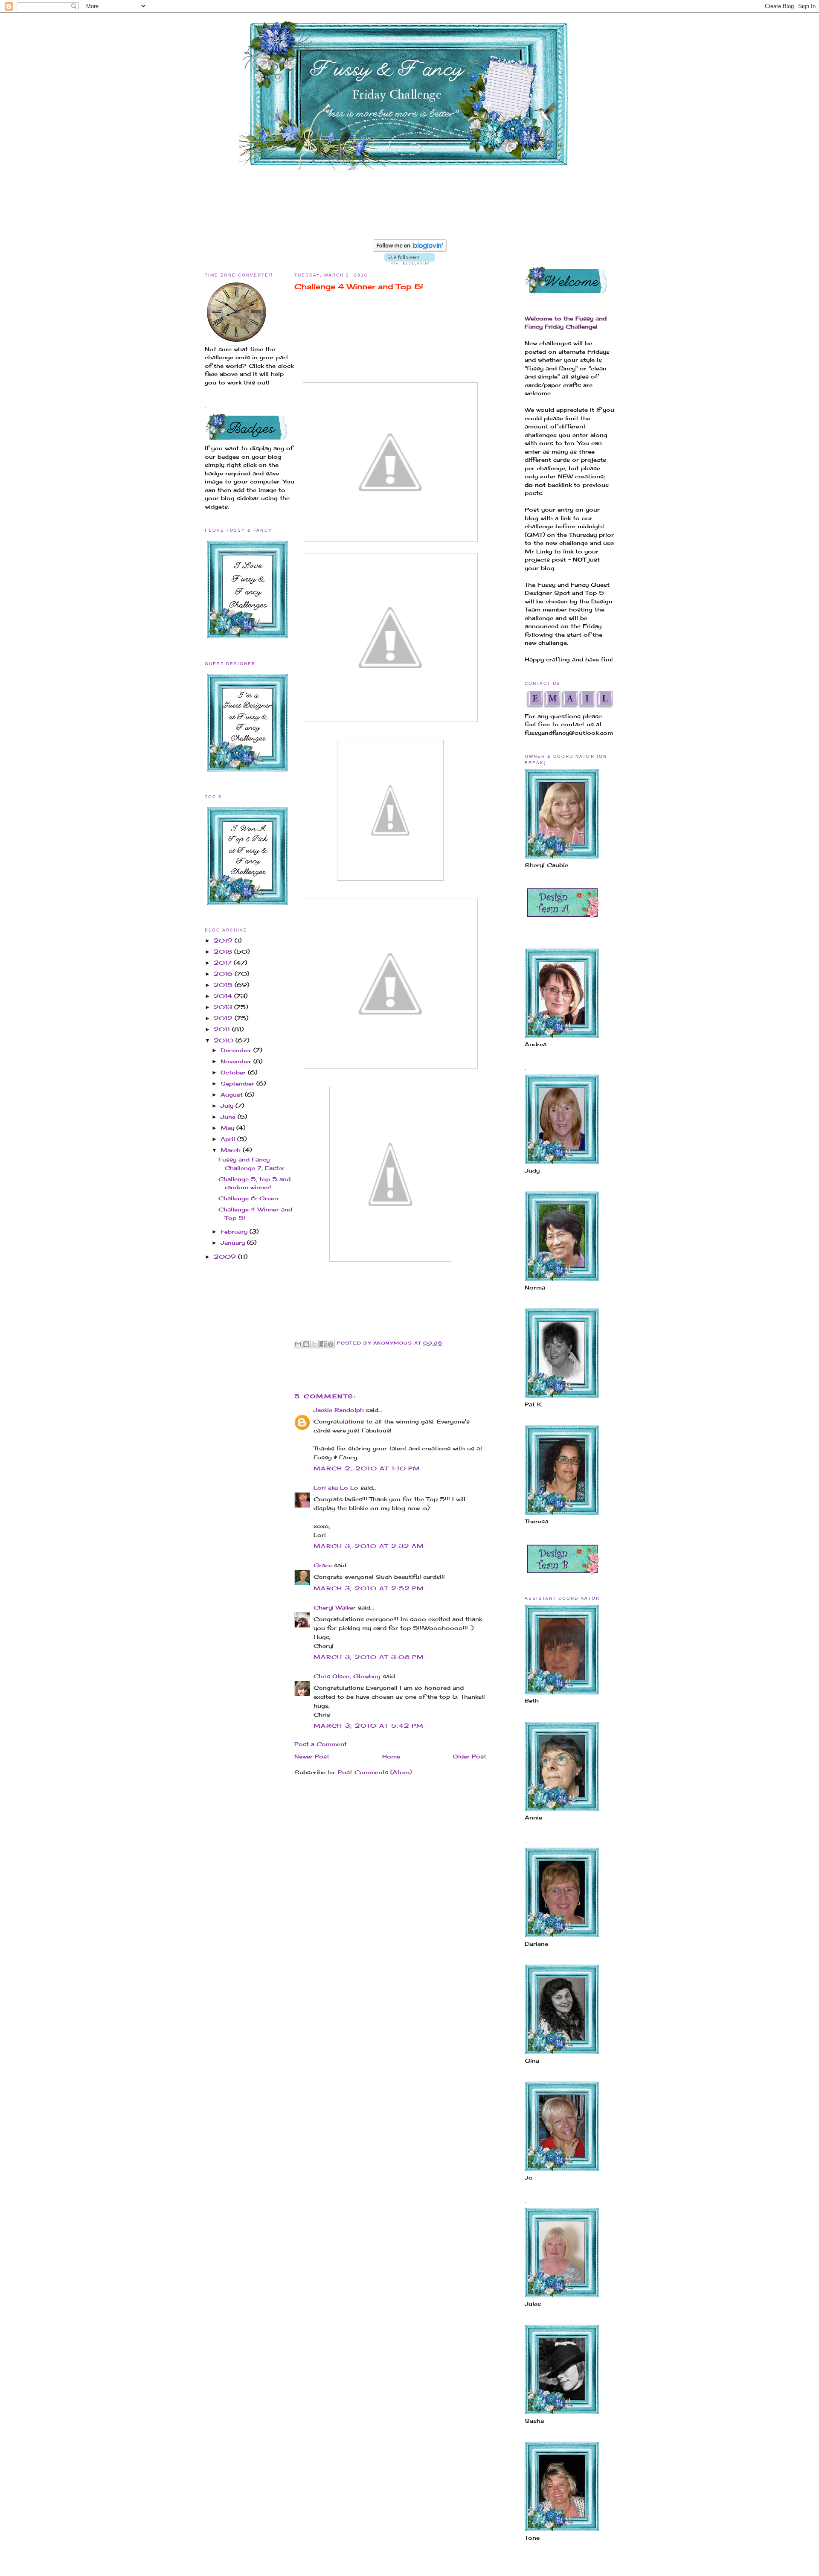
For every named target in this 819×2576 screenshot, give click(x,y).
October (234, 1072)
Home (391, 1756)
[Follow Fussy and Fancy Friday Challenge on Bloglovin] (410, 250)
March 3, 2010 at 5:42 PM (369, 1726)
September (238, 1083)
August (233, 1094)
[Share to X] (314, 1344)
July (228, 1106)
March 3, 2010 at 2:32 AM (369, 1546)
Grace (323, 1565)
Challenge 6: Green (248, 1198)
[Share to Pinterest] (331, 1344)
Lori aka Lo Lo (336, 1487)
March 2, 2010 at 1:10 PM (367, 1468)
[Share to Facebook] (322, 1344)
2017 (224, 963)
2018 (224, 952)
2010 (225, 1040)
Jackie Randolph (339, 1410)
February (235, 1231)
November (237, 1061)
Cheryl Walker (335, 1607)
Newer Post (312, 1756)
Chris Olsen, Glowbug (347, 1676)
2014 (224, 996)
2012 (224, 1018)
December (237, 1050)
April (229, 1139)
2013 (224, 1007)
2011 (223, 1029)
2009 (226, 1257)
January (234, 1243)
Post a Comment (321, 1744)
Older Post (470, 1756)
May (228, 1128)
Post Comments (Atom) (375, 1772)
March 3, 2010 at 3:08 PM (369, 1657)
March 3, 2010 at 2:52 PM (369, 1588)
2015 (224, 985)
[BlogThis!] (306, 1344)
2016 (224, 974)
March (232, 1150)
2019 (224, 940)
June (229, 1117)
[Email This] (298, 1344)
